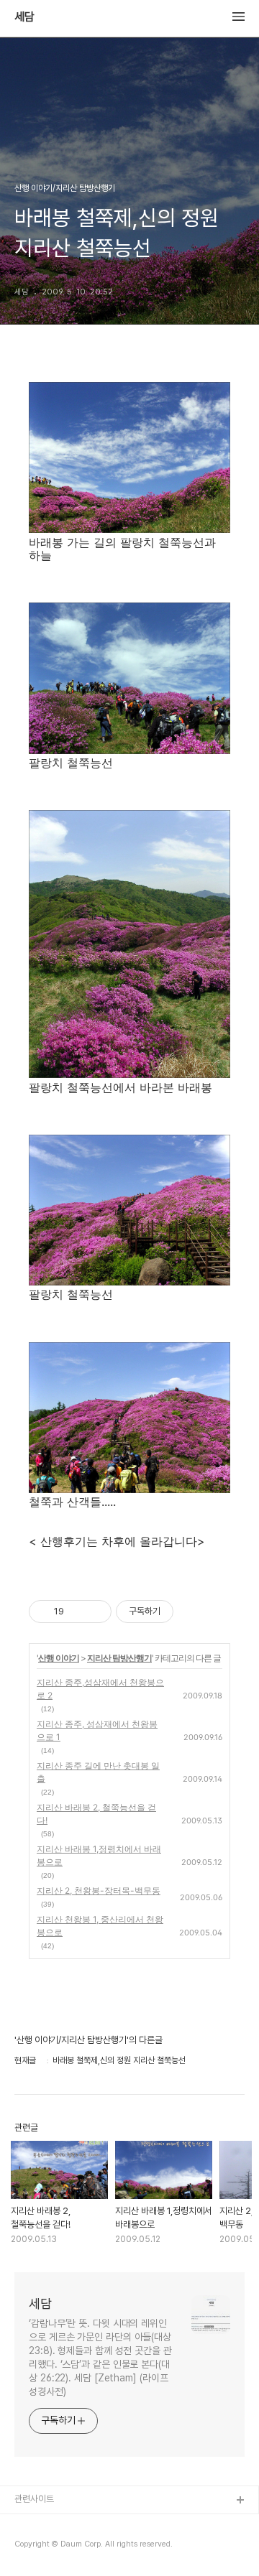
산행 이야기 (59, 1658)
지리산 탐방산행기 (119, 1658)
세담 (24, 17)
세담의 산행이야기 (48, 2524)
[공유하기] (77, 1612)
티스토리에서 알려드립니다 (64, 2547)
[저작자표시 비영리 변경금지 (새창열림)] (193, 1612)
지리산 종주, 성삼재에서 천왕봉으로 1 (97, 1730)
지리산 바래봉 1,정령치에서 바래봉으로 (99, 1855)
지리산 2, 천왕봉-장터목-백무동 (99, 1891)
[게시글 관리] (95, 1612)
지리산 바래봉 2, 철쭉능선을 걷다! (96, 1814)
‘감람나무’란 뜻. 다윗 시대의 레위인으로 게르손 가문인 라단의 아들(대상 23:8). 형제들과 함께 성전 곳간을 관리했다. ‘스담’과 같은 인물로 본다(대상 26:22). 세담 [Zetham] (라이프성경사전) (100, 2357)
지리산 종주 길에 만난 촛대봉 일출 (98, 1772)
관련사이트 (34, 2499)
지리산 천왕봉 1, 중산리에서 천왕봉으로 (100, 1926)
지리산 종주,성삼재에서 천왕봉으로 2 (100, 1689)
